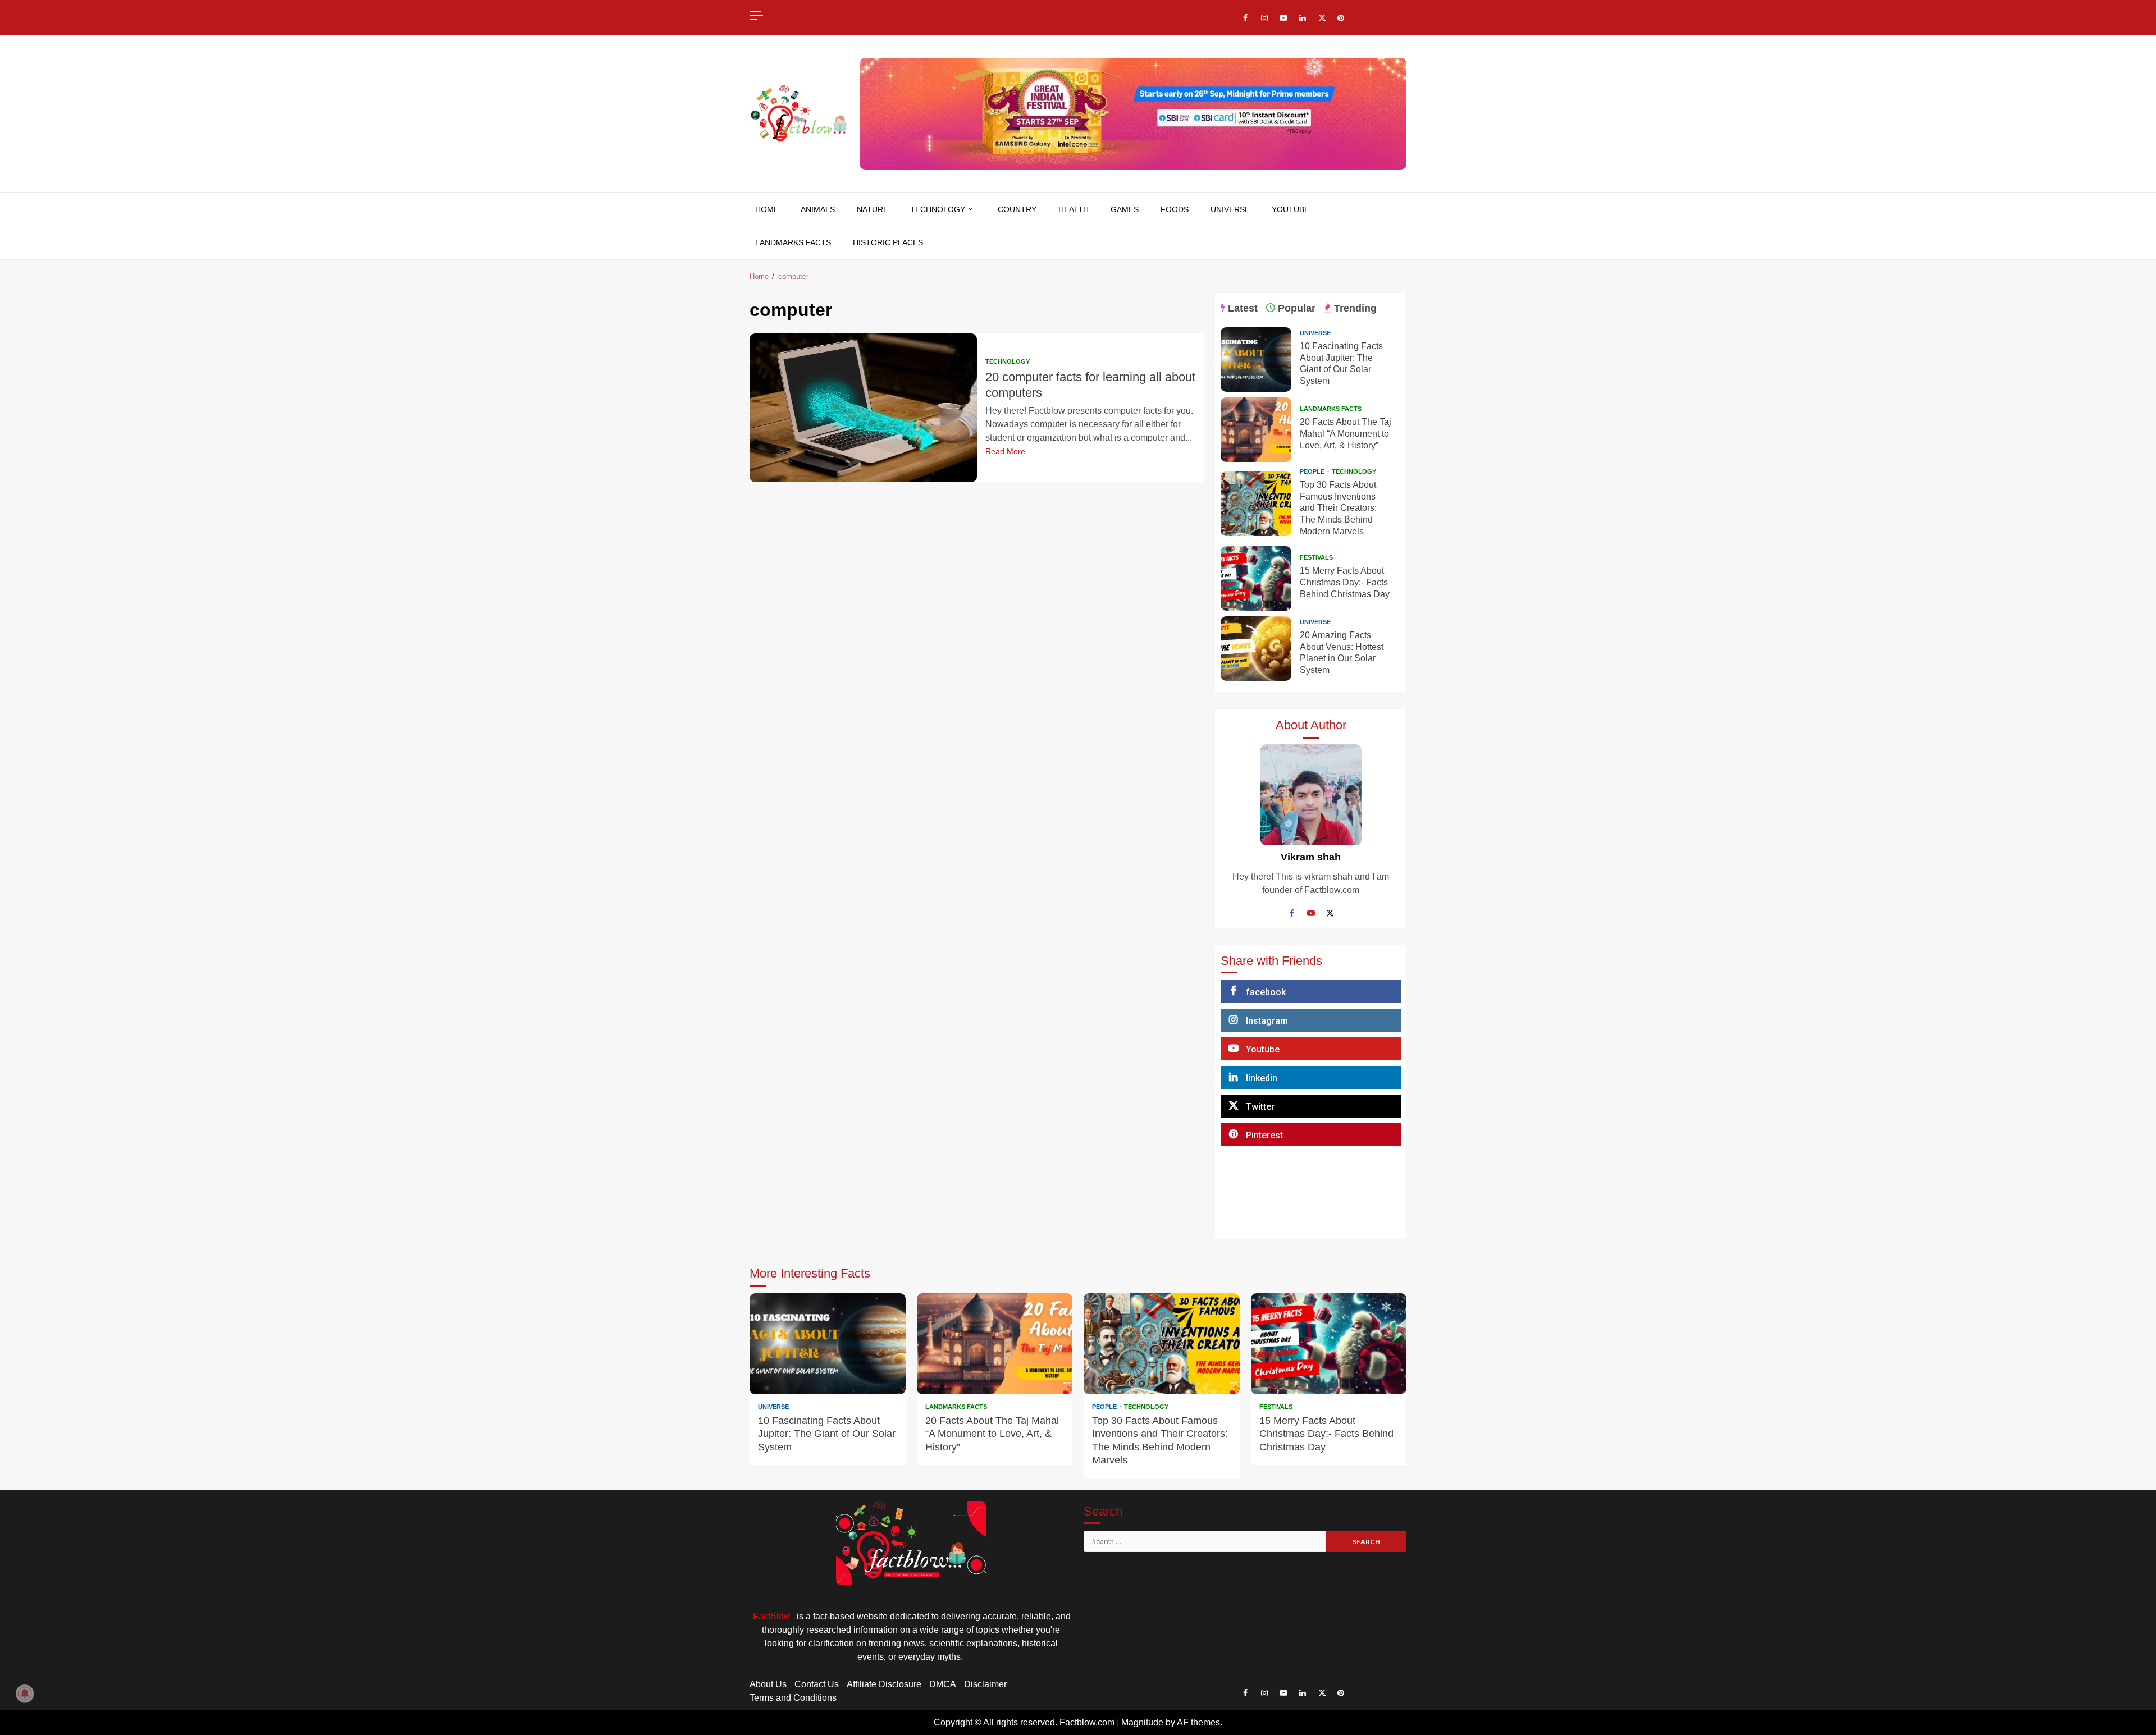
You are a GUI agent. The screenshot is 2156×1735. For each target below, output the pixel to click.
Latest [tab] (1241, 308)
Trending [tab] (1354, 308)
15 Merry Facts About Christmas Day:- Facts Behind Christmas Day (1256, 578)
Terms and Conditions (793, 1698)
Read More (1005, 451)
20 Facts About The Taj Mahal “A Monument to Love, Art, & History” (1256, 430)
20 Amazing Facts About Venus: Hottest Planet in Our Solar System (1256, 649)
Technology (938, 209)
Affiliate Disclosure (884, 1684)
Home (767, 209)
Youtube (1291, 209)
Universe (1230, 209)
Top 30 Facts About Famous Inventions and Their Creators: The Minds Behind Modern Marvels (1256, 504)
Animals (818, 209)
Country (1017, 209)
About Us (768, 1684)
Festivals (1316, 558)
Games (1125, 209)
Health (1074, 209)
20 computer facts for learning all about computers (863, 408)
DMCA (943, 1684)
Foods (1175, 209)
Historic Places (888, 242)
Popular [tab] (1295, 308)
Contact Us (817, 1684)
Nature (873, 209)
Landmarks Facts (793, 242)
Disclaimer (985, 1684)
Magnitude (1142, 1722)
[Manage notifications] (25, 1693)
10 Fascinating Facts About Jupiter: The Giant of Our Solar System (1256, 360)
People (1313, 472)
